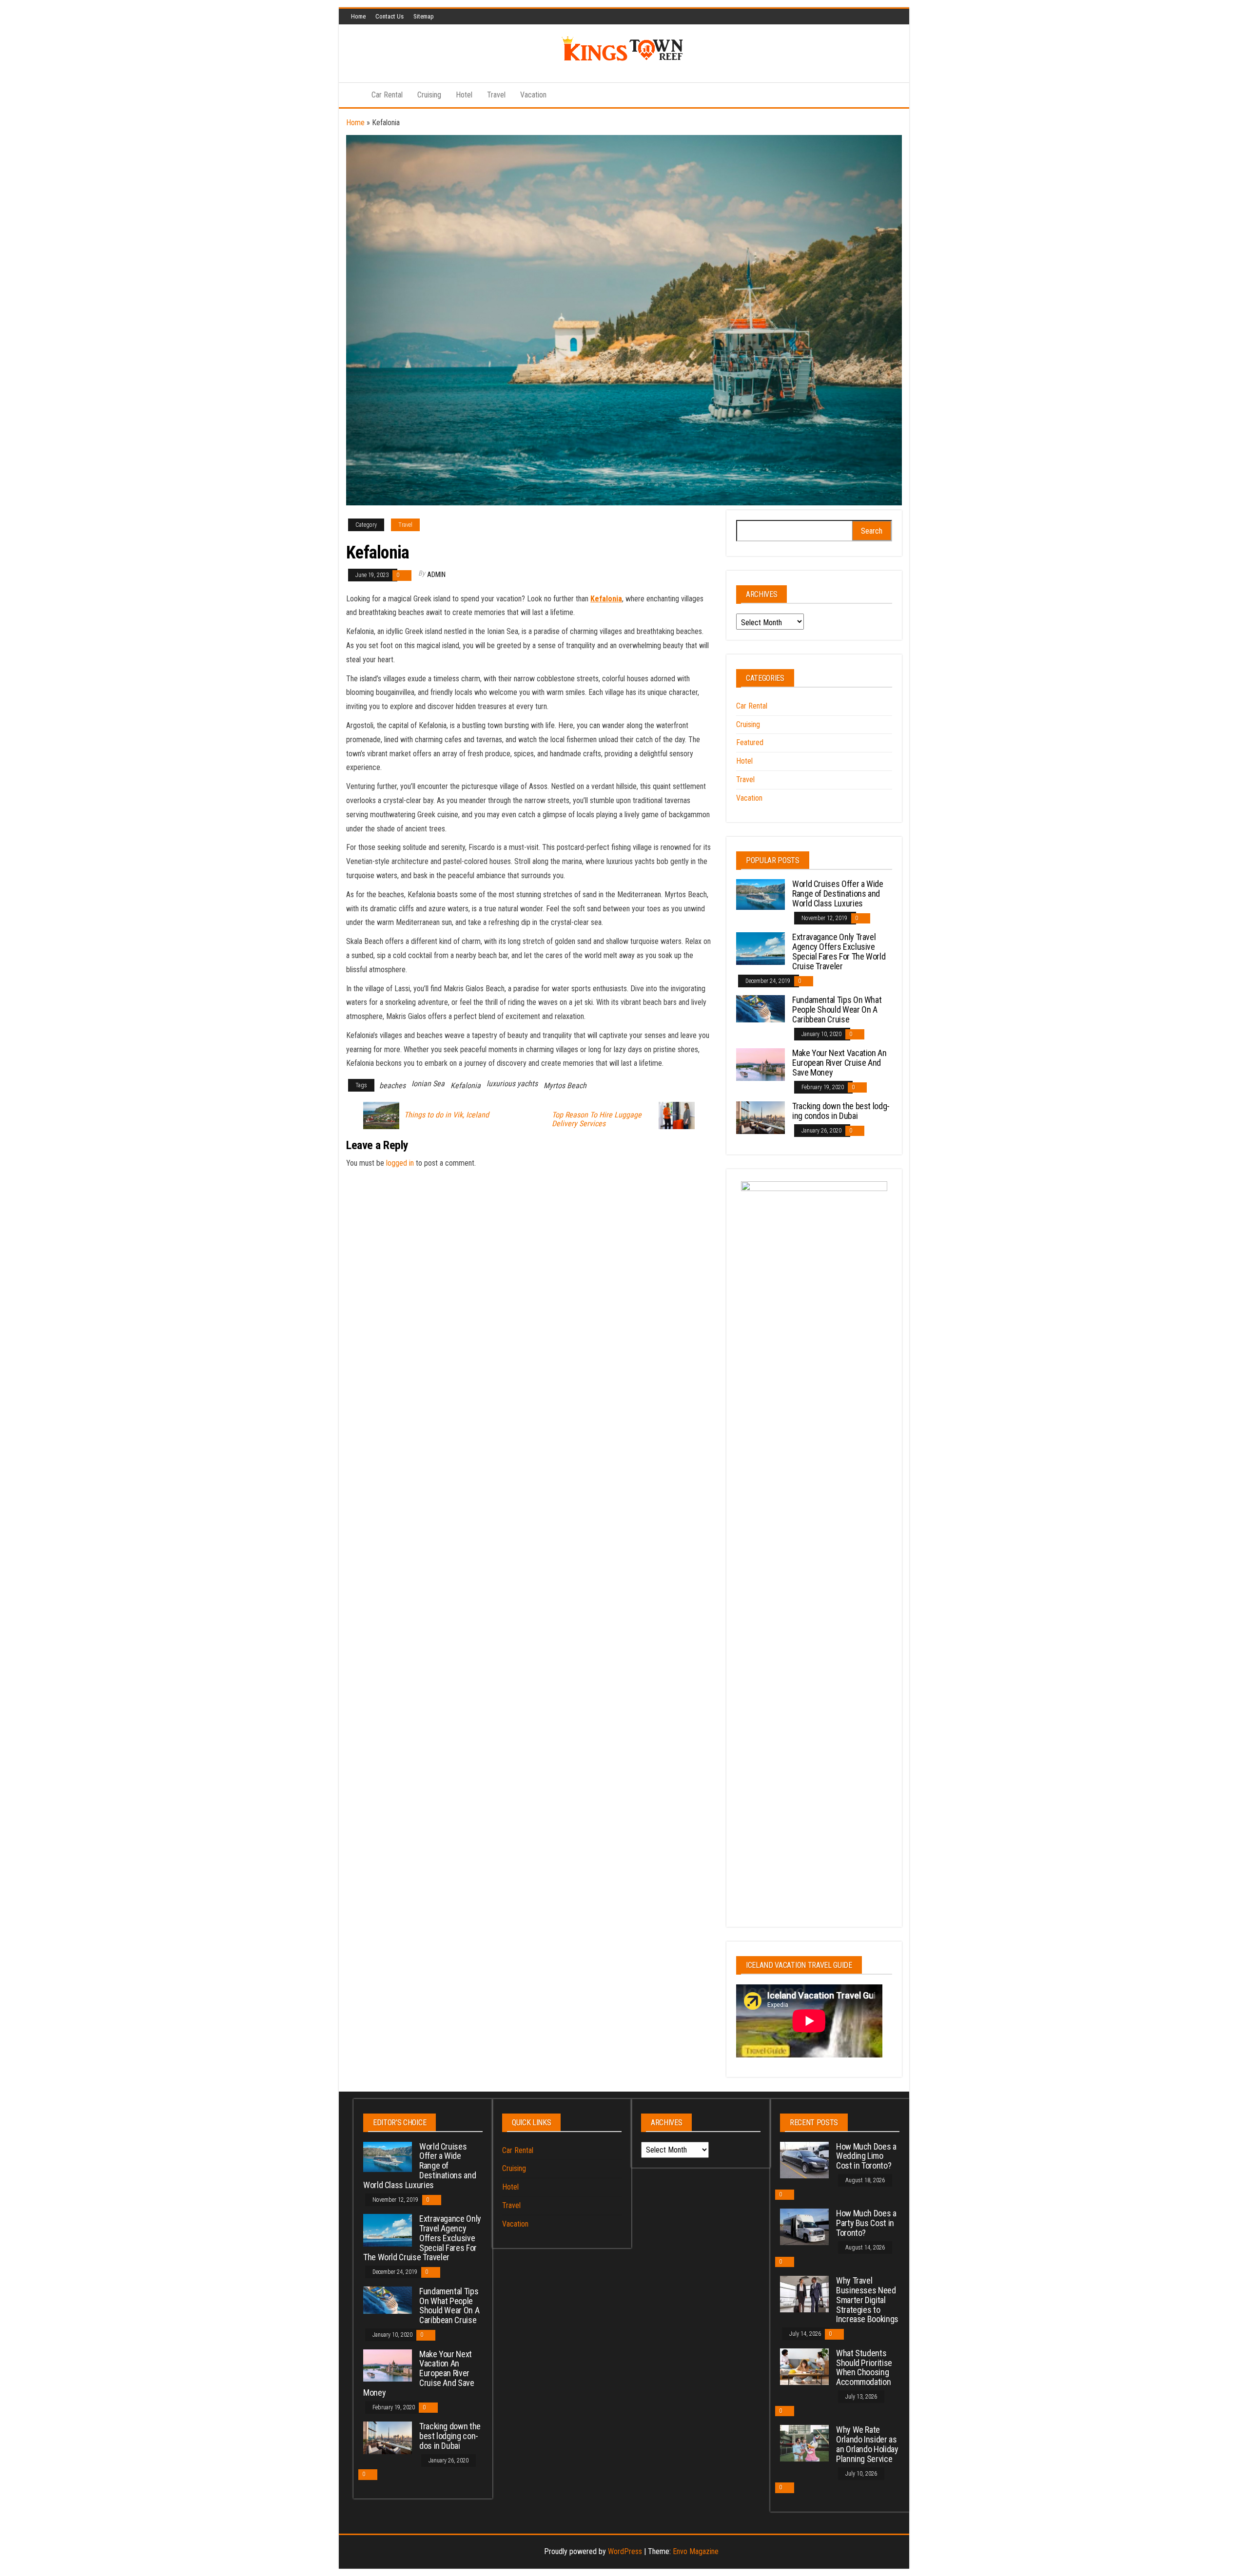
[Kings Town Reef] (351, 95)
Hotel (464, 95)
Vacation (533, 95)
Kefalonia (606, 599)
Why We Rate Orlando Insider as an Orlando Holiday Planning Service (867, 2444)
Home (358, 16)
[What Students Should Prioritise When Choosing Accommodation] (804, 2366)
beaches (392, 1086)
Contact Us (390, 16)
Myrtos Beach (565, 1086)
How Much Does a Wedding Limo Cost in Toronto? (866, 2156)
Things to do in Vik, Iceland (447, 1115)
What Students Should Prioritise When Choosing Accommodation (864, 2367)
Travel (496, 95)
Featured (750, 742)
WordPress (625, 2551)
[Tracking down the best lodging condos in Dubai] (760, 1117)
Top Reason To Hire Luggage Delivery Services (597, 1119)
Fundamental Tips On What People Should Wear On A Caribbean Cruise (837, 1009)
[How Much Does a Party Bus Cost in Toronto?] (804, 2226)
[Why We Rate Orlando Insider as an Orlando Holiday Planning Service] (804, 2443)
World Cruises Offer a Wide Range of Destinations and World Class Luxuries (838, 894)
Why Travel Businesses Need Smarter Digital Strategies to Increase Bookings (867, 2300)
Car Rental (387, 95)
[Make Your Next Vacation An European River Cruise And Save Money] (760, 1064)
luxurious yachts (512, 1084)
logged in (400, 1163)
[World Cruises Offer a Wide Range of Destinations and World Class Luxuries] (760, 894)
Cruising (429, 95)
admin (436, 575)
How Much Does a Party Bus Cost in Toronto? (866, 2223)
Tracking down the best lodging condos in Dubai (841, 1111)
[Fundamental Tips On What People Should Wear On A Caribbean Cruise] (760, 1008)
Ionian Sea (428, 1084)
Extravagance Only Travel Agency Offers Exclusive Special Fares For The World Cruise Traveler (839, 951)
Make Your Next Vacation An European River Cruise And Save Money (839, 1063)
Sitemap (424, 16)
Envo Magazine (696, 2551)
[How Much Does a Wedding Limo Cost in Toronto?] (804, 2159)
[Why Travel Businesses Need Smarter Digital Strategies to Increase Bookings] (804, 2294)
